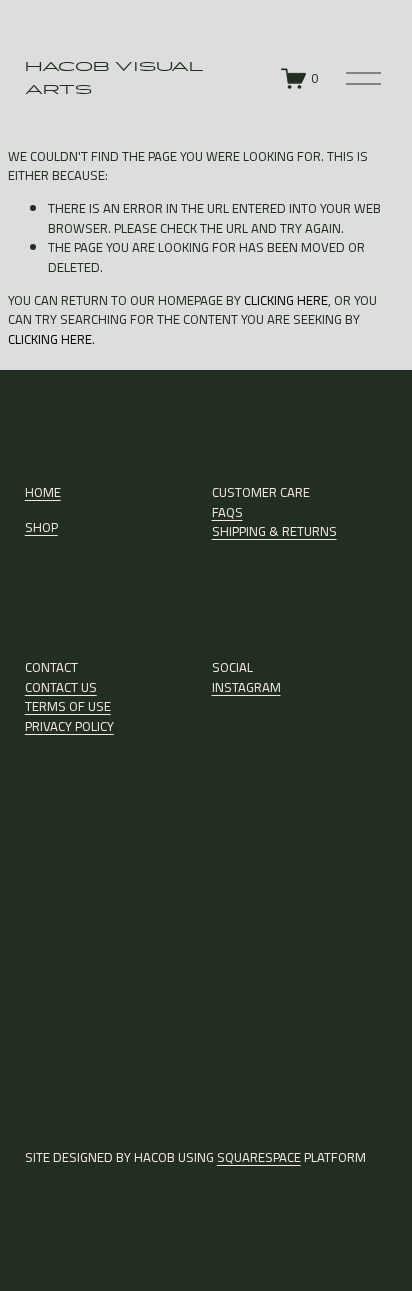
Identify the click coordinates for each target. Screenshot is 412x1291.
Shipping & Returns (274, 532)
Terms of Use (68, 707)
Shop (41, 528)
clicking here (286, 300)
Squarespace (259, 1158)
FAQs (227, 513)
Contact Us (61, 688)
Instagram (246, 688)
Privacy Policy (69, 727)
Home (43, 493)
